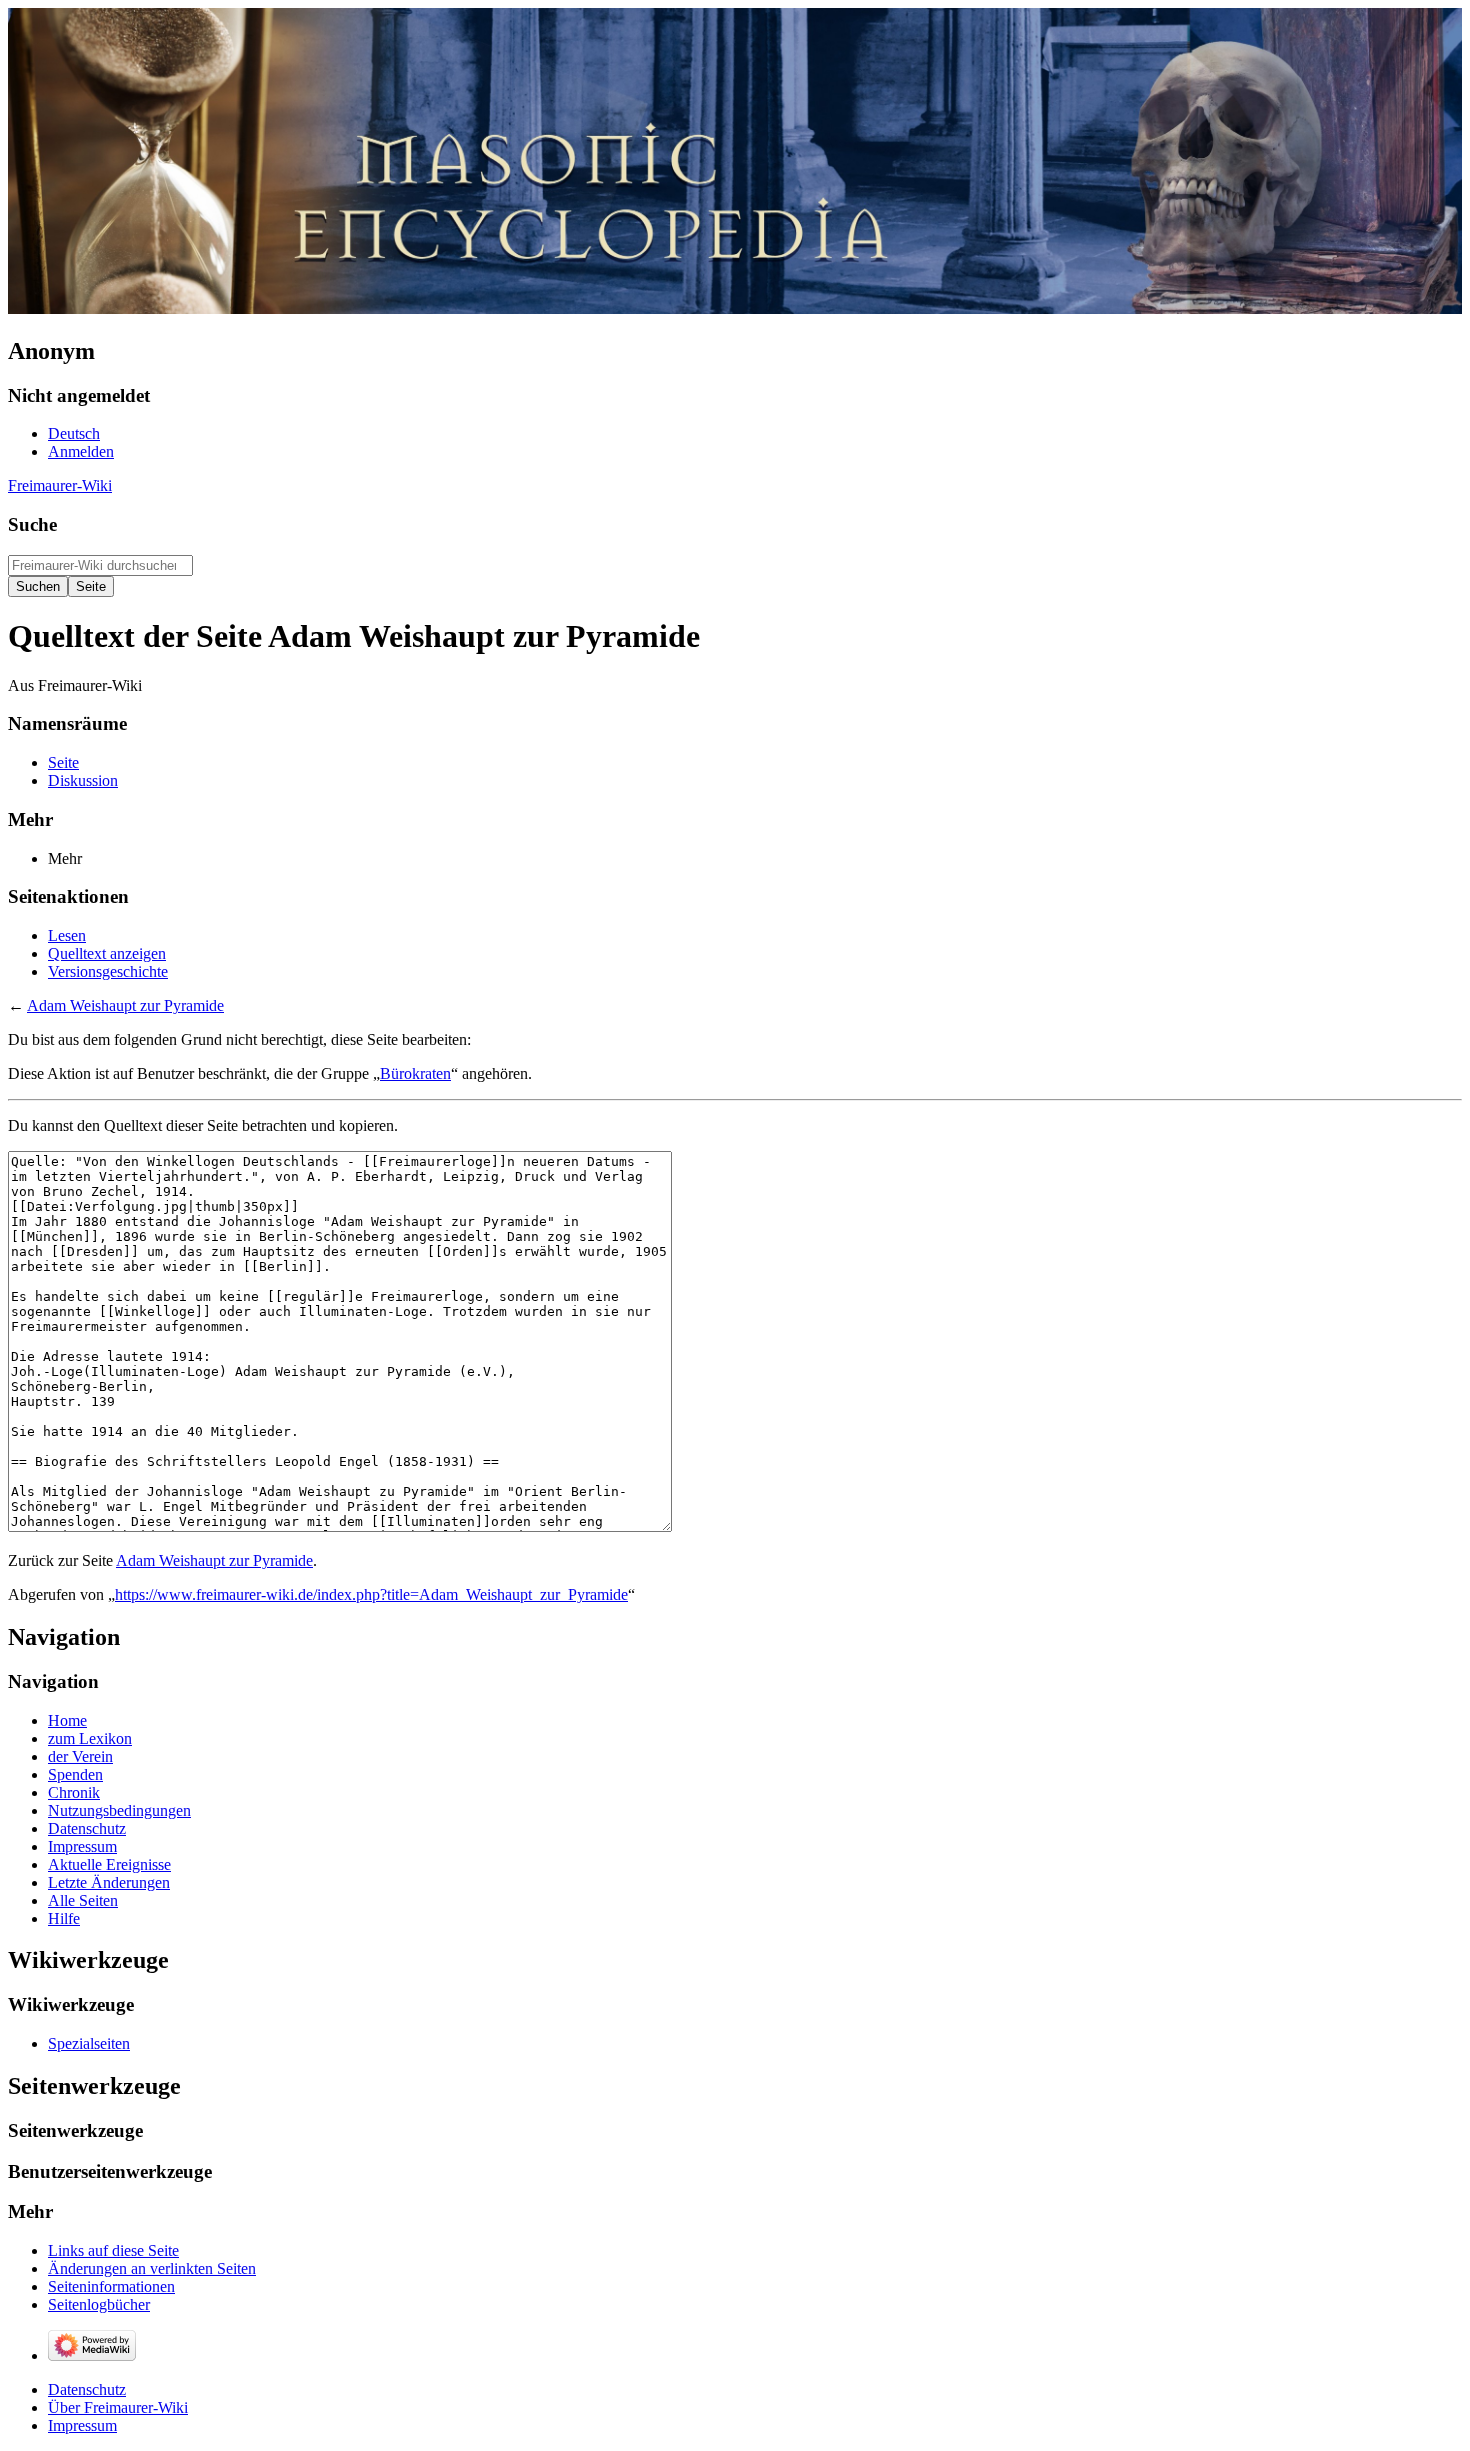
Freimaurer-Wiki (60, 485)
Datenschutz (87, 2389)
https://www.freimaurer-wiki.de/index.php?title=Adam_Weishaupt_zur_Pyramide (371, 1594)
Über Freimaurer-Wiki (118, 2407)
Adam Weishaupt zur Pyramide (125, 1005)
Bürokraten (415, 1073)
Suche (32, 524)
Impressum (82, 2425)
